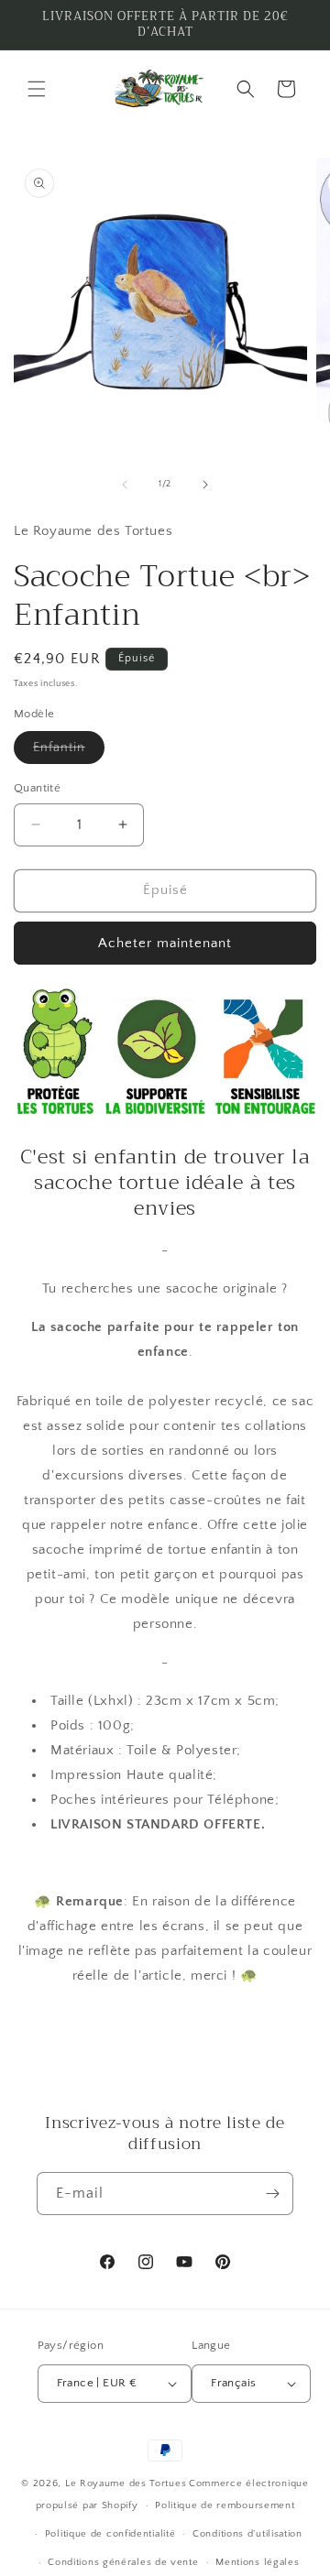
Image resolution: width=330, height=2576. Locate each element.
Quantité (37, 788)
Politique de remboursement (225, 2505)
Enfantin (69, 752)
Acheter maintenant (165, 943)
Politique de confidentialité (110, 2534)
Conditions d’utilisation (247, 2534)
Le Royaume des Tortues (126, 2483)
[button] (37, 89)
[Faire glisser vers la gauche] (125, 485)
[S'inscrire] (272, 2194)
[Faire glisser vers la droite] (205, 485)
